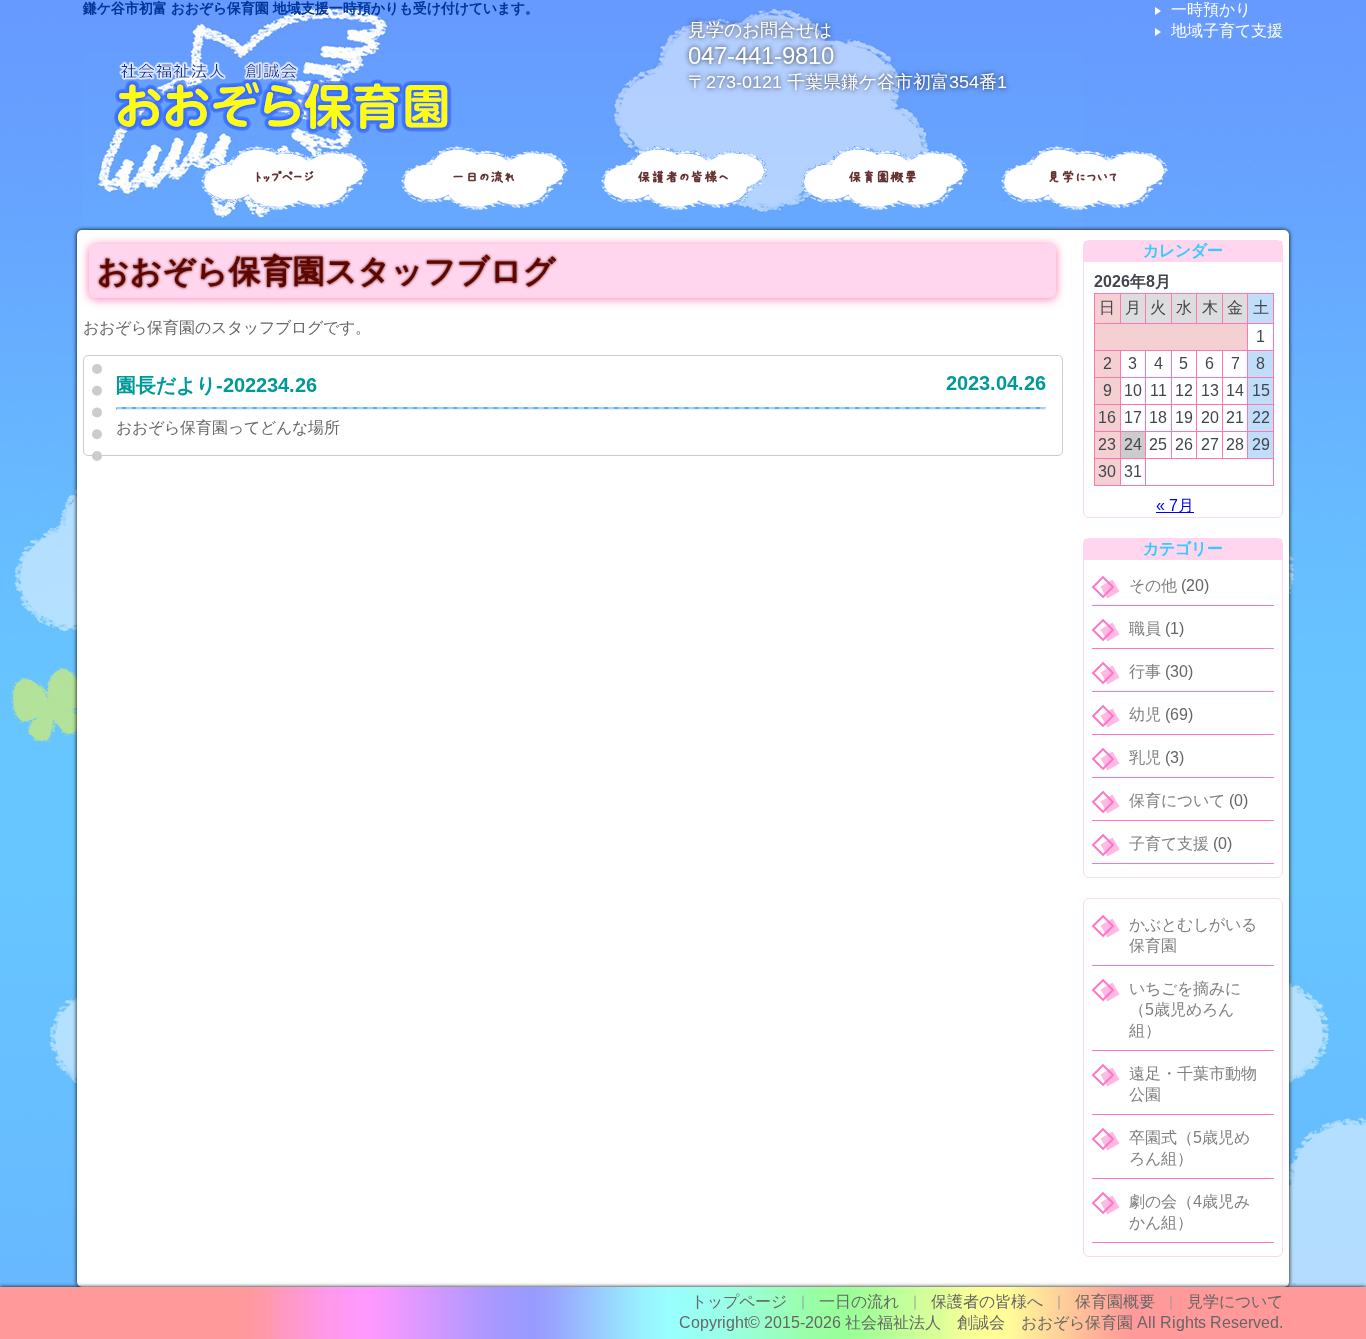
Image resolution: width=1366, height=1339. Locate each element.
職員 (1145, 628)
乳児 (1145, 757)
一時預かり (1211, 9)
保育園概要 (883, 177)
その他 (1153, 585)
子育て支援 (1169, 843)
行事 (1145, 671)
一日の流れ (483, 177)
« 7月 (1175, 505)
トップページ (283, 177)
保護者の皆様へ (683, 177)
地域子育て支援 (1227, 30)
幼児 (1145, 714)
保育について (1177, 800)
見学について (1083, 177)
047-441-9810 (761, 55)
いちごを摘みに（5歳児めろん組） (1185, 1009)
